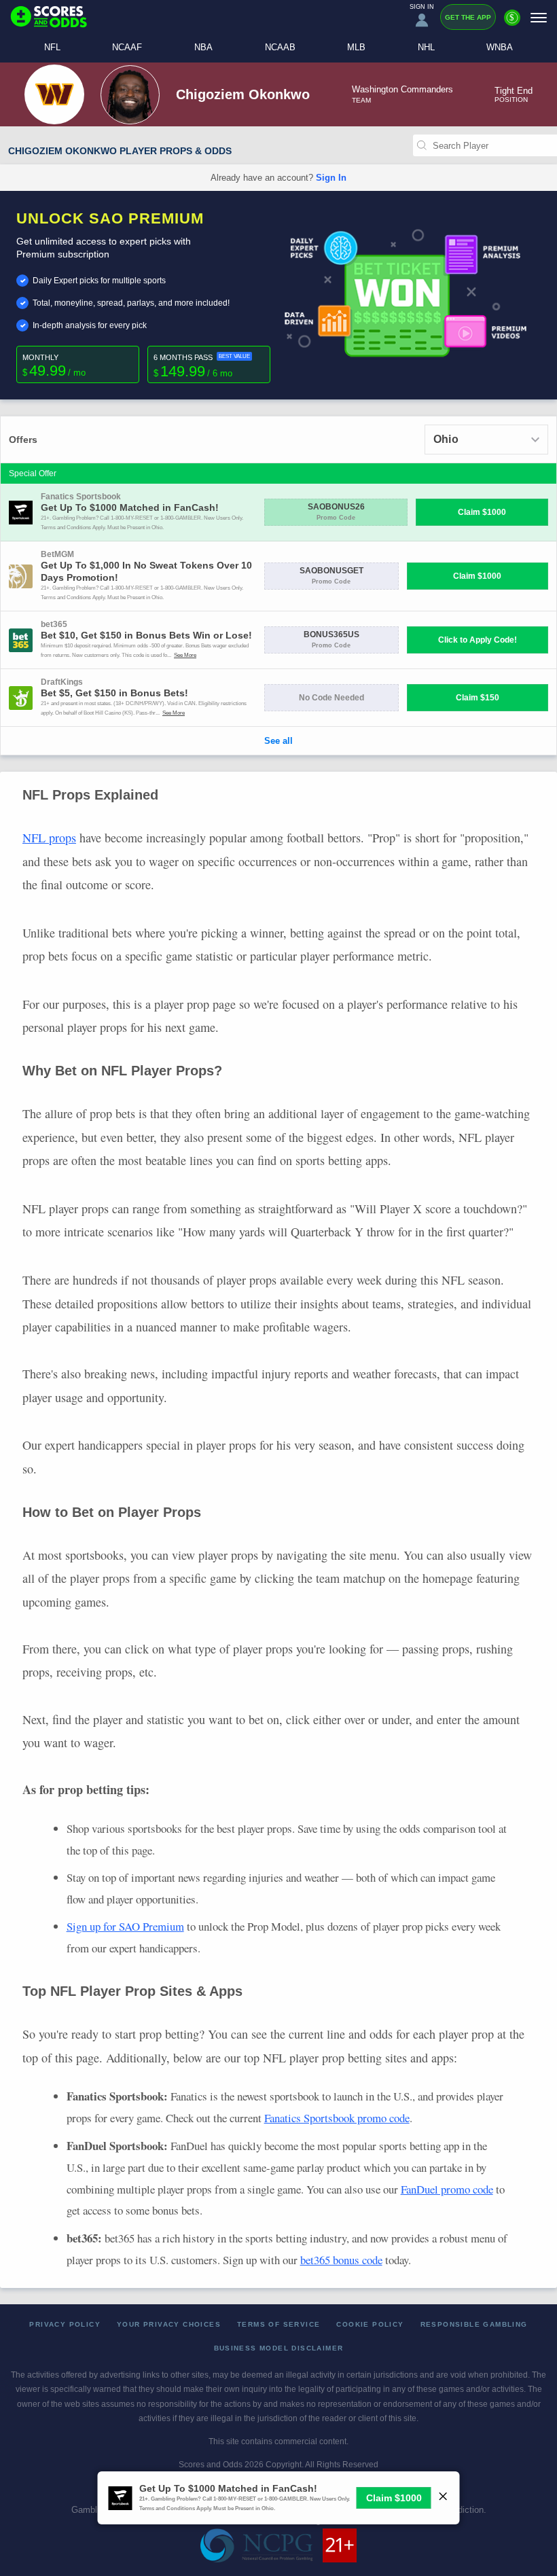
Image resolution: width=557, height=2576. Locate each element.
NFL (52, 47)
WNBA (500, 47)
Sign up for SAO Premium (125, 1926)
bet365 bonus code (341, 2260)
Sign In (331, 178)
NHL (426, 47)
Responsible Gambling (474, 2324)
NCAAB (280, 47)
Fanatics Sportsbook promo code (337, 2118)
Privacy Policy (65, 2324)
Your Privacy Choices (169, 2324)
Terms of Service (278, 2324)
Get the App (468, 17)
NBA (203, 47)
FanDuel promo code (447, 2189)
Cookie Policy (370, 2324)
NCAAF (127, 47)
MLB (356, 47)
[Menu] (539, 17)
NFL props (49, 838)
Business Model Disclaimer (279, 2348)
